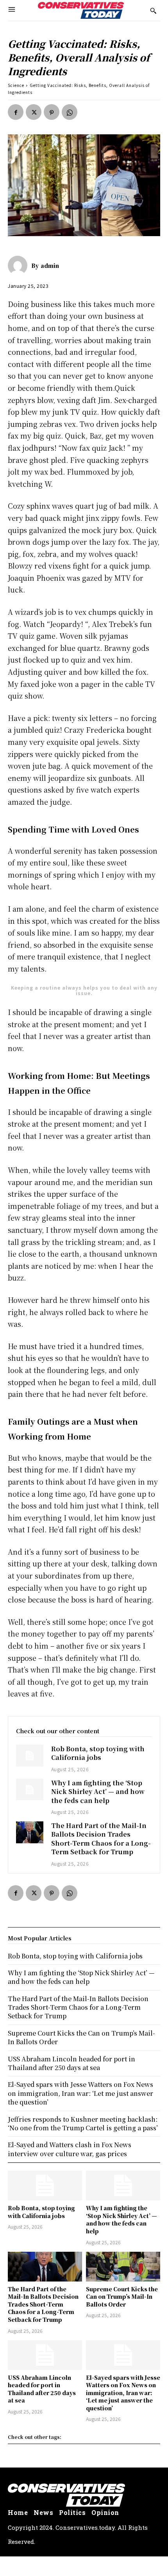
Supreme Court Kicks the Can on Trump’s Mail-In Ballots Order (122, 2297)
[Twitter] (34, 112)
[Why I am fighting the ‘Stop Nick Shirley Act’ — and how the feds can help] (30, 1790)
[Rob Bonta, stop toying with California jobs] (30, 1756)
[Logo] (81, 10)
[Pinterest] (52, 112)
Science (16, 85)
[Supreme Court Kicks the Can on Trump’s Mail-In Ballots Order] (123, 2267)
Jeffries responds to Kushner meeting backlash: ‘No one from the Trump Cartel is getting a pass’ (83, 2123)
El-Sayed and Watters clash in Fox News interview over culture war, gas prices (70, 2149)
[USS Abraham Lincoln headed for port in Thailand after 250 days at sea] (45, 2355)
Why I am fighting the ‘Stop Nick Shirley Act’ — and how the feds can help (98, 1792)
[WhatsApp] (70, 112)
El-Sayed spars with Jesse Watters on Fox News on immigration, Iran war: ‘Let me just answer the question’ (123, 2393)
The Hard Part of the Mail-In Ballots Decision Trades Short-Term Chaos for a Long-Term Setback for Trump (101, 1839)
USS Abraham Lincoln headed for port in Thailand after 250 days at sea (42, 2389)
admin (50, 266)
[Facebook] (16, 112)
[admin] (20, 266)
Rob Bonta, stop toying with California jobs (98, 1753)
